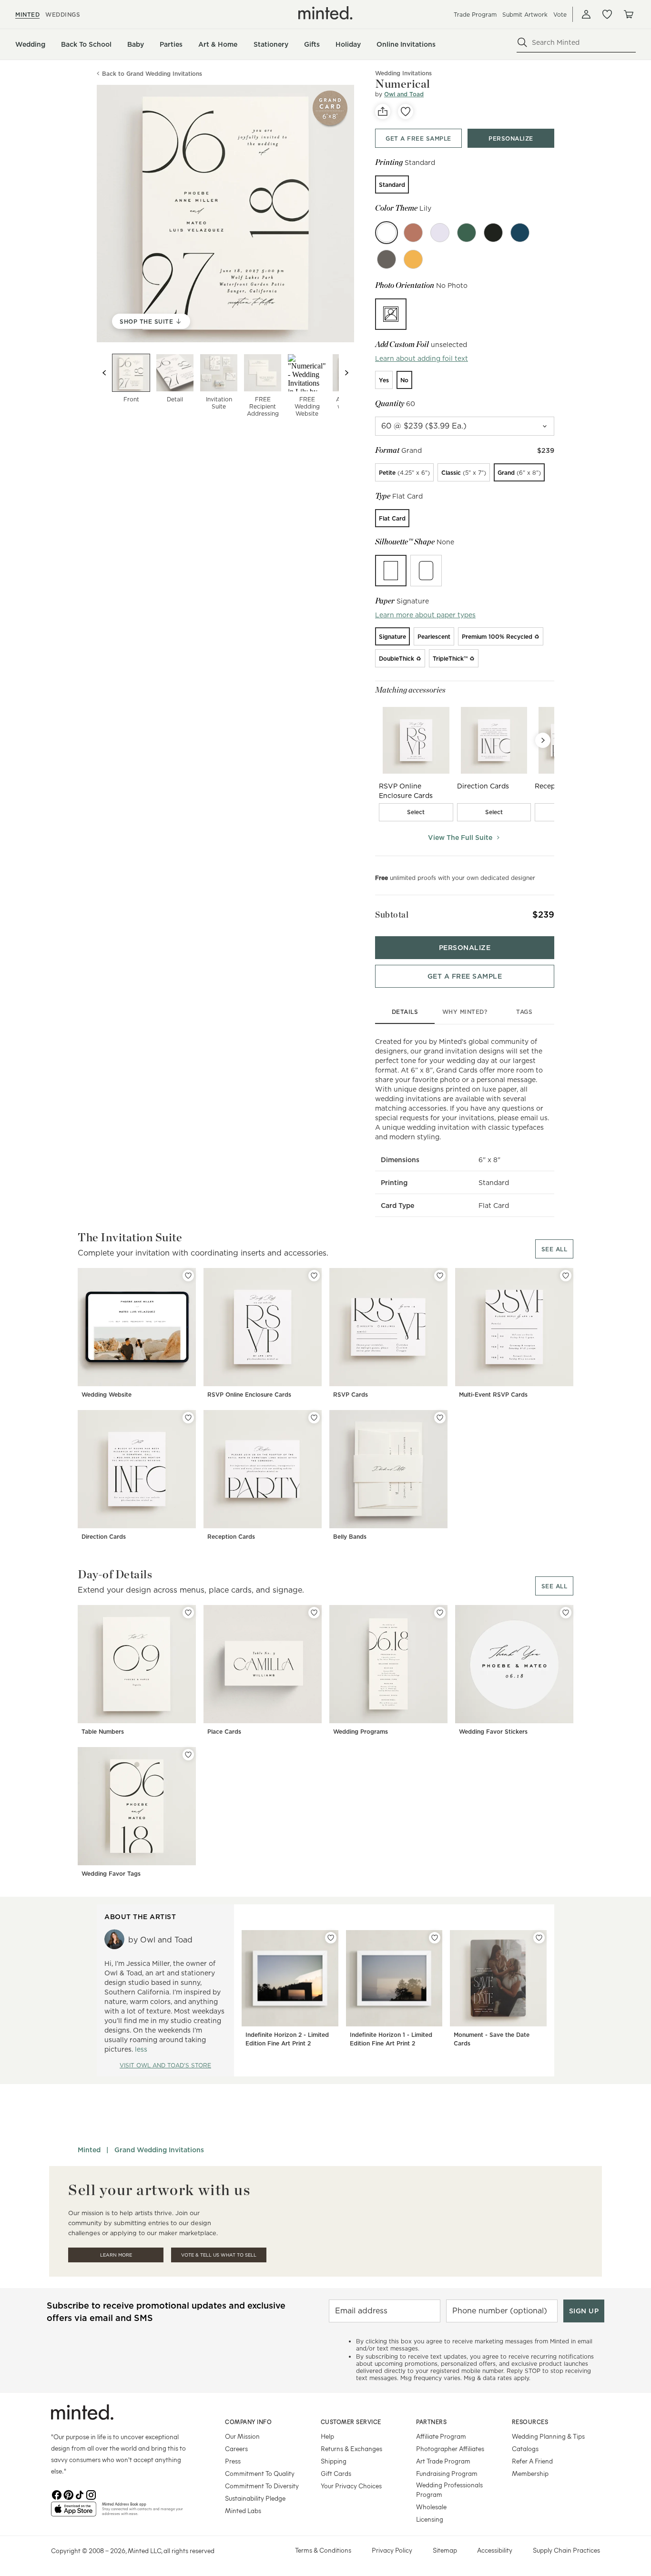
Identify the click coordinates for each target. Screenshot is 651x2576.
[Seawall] (520, 233)
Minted (89, 2150)
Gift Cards (336, 2473)
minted (27, 15)
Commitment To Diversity (262, 2486)
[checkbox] (416, 812)
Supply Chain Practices (566, 2550)
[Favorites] (607, 14)
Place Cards (224, 1732)
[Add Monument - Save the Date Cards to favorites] (539, 1938)
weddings (63, 15)
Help (327, 2436)
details (405, 1012)
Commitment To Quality (260, 2473)
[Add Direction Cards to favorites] (188, 1418)
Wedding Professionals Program (449, 2489)
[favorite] (406, 112)
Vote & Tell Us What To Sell (219, 2255)
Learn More (116, 2255)
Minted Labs (243, 2510)
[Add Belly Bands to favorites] (440, 1418)
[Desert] (413, 233)
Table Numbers (103, 1732)
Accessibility (495, 2550)
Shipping (334, 2461)
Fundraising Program (447, 2473)
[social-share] (383, 112)
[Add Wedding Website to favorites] (188, 1276)
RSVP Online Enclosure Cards (249, 1395)
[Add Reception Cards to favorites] (314, 1418)
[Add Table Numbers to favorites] (188, 1613)
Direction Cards (104, 1537)
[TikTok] (80, 2494)
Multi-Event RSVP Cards (493, 1395)
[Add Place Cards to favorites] (314, 1613)
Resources (530, 2422)
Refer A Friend (532, 2461)
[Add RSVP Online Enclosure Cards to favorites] (314, 1276)
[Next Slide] (543, 740)
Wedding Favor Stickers (493, 1732)
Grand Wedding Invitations (159, 2150)
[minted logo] (325, 13)
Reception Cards (231, 1537)
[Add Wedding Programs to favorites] (440, 1613)
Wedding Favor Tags (111, 1874)
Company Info (248, 2422)
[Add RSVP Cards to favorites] (440, 1276)
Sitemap (445, 2550)
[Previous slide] (104, 373)
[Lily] (387, 233)
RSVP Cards (351, 1395)
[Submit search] (522, 42)
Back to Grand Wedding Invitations (152, 74)
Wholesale (431, 2507)
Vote (560, 15)
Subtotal (392, 915)
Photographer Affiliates (450, 2448)
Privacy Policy (392, 2550)
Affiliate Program (441, 2436)
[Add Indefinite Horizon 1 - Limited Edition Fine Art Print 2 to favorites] (435, 1938)
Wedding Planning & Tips (548, 2436)
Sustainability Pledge (255, 2498)
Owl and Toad (404, 94)
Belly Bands (350, 1537)
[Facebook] (57, 2494)
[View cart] (628, 14)
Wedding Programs (361, 1732)
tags (524, 1012)
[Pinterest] (68, 2494)
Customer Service (351, 2422)
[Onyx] (493, 233)
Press (233, 2461)
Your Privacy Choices (351, 2486)
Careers (236, 2448)
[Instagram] (91, 2494)
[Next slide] (346, 373)
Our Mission (242, 2436)
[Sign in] (586, 14)
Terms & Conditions (323, 2550)
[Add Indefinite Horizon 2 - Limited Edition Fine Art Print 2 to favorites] (331, 1938)
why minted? (465, 1012)
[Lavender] (440, 233)
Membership (530, 2473)
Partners (431, 2422)
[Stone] (387, 259)
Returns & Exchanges (351, 2448)
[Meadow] (467, 233)
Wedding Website (107, 1395)
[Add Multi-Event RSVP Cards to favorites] (566, 1276)
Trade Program (475, 15)
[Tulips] (413, 259)
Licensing (430, 2519)
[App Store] (74, 2513)
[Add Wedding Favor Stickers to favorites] (566, 1613)
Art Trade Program (443, 2461)
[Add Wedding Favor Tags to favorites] (188, 1755)
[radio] (392, 184)
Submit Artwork (525, 15)
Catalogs (525, 2448)
